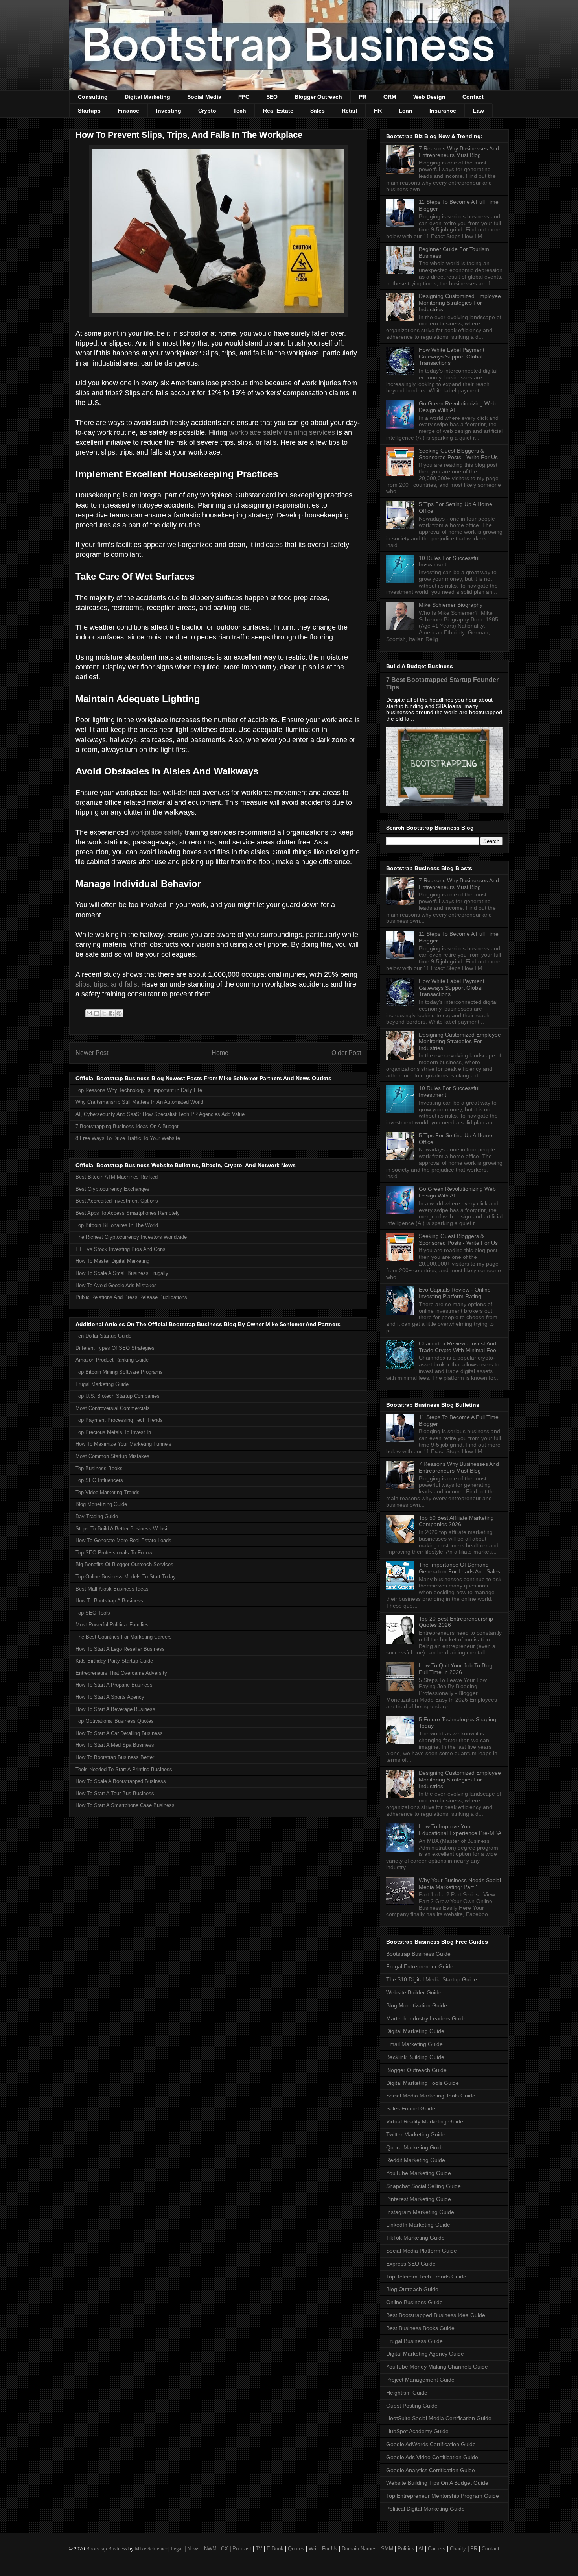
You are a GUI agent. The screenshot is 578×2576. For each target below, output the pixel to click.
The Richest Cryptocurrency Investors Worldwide (131, 1237)
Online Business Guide (414, 2302)
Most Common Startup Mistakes (112, 1456)
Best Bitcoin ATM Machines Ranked (117, 1177)
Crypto (207, 111)
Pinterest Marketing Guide (419, 2199)
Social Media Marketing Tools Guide (431, 2096)
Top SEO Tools (93, 1613)
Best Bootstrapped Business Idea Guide (436, 2315)
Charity (458, 2549)
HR (378, 111)
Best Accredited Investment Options (117, 1201)
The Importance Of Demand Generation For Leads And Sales (459, 1568)
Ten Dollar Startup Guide (103, 1336)
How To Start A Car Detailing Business (119, 1733)
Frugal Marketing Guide (102, 1384)
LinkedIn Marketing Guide (418, 2225)
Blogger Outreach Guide (416, 2070)
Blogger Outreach (318, 97)
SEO (272, 97)
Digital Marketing (147, 97)
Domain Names (359, 2549)
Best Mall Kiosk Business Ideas (112, 1589)
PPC (244, 97)
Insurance (443, 111)
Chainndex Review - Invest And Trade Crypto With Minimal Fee (457, 1347)
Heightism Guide (407, 2393)
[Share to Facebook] (112, 1013)
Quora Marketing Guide (415, 2147)
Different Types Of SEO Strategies (115, 1348)
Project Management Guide (420, 2380)
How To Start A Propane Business (114, 1685)
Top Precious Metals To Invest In (113, 1432)
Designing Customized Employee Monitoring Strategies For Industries (460, 303)
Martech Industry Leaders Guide (426, 2018)
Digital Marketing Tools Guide (422, 2083)
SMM (387, 2549)
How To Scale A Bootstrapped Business (121, 1781)
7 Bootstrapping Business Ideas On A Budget (127, 1126)
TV (259, 2549)
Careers (437, 2549)
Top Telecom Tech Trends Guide (426, 2277)
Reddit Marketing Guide (416, 2160)
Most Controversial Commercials (113, 1408)
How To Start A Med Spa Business (115, 1745)
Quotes (296, 2549)
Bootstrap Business (107, 2549)
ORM (390, 97)
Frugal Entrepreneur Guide (420, 1966)
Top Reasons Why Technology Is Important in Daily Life (139, 1090)
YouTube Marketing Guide (419, 2173)
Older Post (346, 1053)
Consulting (93, 97)
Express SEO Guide (411, 2264)
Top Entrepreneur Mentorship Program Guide (443, 2496)
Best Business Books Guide (420, 2328)
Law (479, 111)
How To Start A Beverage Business (115, 1709)
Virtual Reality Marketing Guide (425, 2121)
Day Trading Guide (97, 1516)
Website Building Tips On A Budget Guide (437, 2483)
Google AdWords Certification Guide (431, 2444)
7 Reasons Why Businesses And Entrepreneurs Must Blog (459, 152)
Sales (318, 111)
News (193, 2549)
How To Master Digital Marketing (112, 1261)
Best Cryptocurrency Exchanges (112, 1189)
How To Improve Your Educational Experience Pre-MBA (460, 1830)
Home (220, 1053)
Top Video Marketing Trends (108, 1492)
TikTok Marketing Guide (415, 2238)
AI (421, 2549)
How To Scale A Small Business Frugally (122, 1273)
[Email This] (89, 1013)
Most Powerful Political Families (112, 1625)
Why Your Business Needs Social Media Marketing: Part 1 (460, 1884)
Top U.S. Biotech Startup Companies (118, 1396)
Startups (89, 111)
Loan (406, 111)
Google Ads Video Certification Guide (432, 2457)
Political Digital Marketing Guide (425, 2509)
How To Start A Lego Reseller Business (120, 1649)
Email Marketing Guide (414, 2044)
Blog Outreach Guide (412, 2289)
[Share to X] (104, 1013)
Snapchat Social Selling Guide (423, 2186)
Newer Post (92, 1053)
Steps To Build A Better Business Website (123, 1529)
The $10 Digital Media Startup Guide (432, 1979)
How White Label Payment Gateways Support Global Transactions (452, 357)
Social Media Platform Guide (422, 2251)
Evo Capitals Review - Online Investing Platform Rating (455, 1293)
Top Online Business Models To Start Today (126, 1577)
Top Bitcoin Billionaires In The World (117, 1225)
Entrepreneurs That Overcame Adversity (121, 1673)
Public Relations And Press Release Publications (131, 1297)
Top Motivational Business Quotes (115, 1721)
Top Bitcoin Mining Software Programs (119, 1372)
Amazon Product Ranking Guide (112, 1360)
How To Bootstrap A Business (109, 1601)
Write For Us (323, 2549)
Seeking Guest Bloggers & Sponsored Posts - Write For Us (458, 454)
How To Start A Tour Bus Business (115, 1793)
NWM (210, 2549)
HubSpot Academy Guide (417, 2431)
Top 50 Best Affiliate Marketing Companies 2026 (456, 1521)
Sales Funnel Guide (411, 2108)
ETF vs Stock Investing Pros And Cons (121, 1249)
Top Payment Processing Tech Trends (119, 1420)
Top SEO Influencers (99, 1480)
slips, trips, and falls (106, 984)
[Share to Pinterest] (119, 1013)
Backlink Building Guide (415, 2057)
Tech (240, 111)
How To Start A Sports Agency (110, 1697)
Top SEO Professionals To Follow (114, 1553)
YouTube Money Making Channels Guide (437, 2367)
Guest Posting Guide (412, 2406)
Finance (128, 111)
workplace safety (156, 832)
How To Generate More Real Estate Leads (123, 1540)
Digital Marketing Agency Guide (425, 2354)
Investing (169, 111)
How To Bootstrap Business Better (115, 1757)
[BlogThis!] (97, 1013)
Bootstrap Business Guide (418, 1954)
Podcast (242, 2549)
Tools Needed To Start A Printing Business (124, 1769)
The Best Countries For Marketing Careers (124, 1637)
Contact (473, 97)
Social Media (204, 97)
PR (363, 97)
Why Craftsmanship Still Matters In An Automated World (139, 1102)
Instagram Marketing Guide (420, 2212)
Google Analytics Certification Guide (431, 2470)
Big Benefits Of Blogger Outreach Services (124, 1564)
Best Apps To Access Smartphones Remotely (128, 1213)
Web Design (429, 97)
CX (225, 2549)
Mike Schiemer (151, 2549)
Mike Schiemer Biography (451, 605)
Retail (349, 111)
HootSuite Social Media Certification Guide (439, 2418)
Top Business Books (99, 1468)
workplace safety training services (282, 432)
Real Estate (278, 111)
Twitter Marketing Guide (416, 2134)
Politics (406, 2549)
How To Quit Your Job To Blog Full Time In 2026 (456, 1669)
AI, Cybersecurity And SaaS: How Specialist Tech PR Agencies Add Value (160, 1114)
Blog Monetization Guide (417, 2005)
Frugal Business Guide (414, 2341)
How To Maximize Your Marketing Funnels (123, 1444)
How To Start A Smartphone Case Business (125, 1805)
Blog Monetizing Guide (101, 1504)
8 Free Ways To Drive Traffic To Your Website (128, 1138)
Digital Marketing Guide (415, 2031)
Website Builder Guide (414, 1992)
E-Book (275, 2549)
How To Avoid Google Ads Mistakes (116, 1285)
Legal (177, 2549)
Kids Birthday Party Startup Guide (114, 1661)
